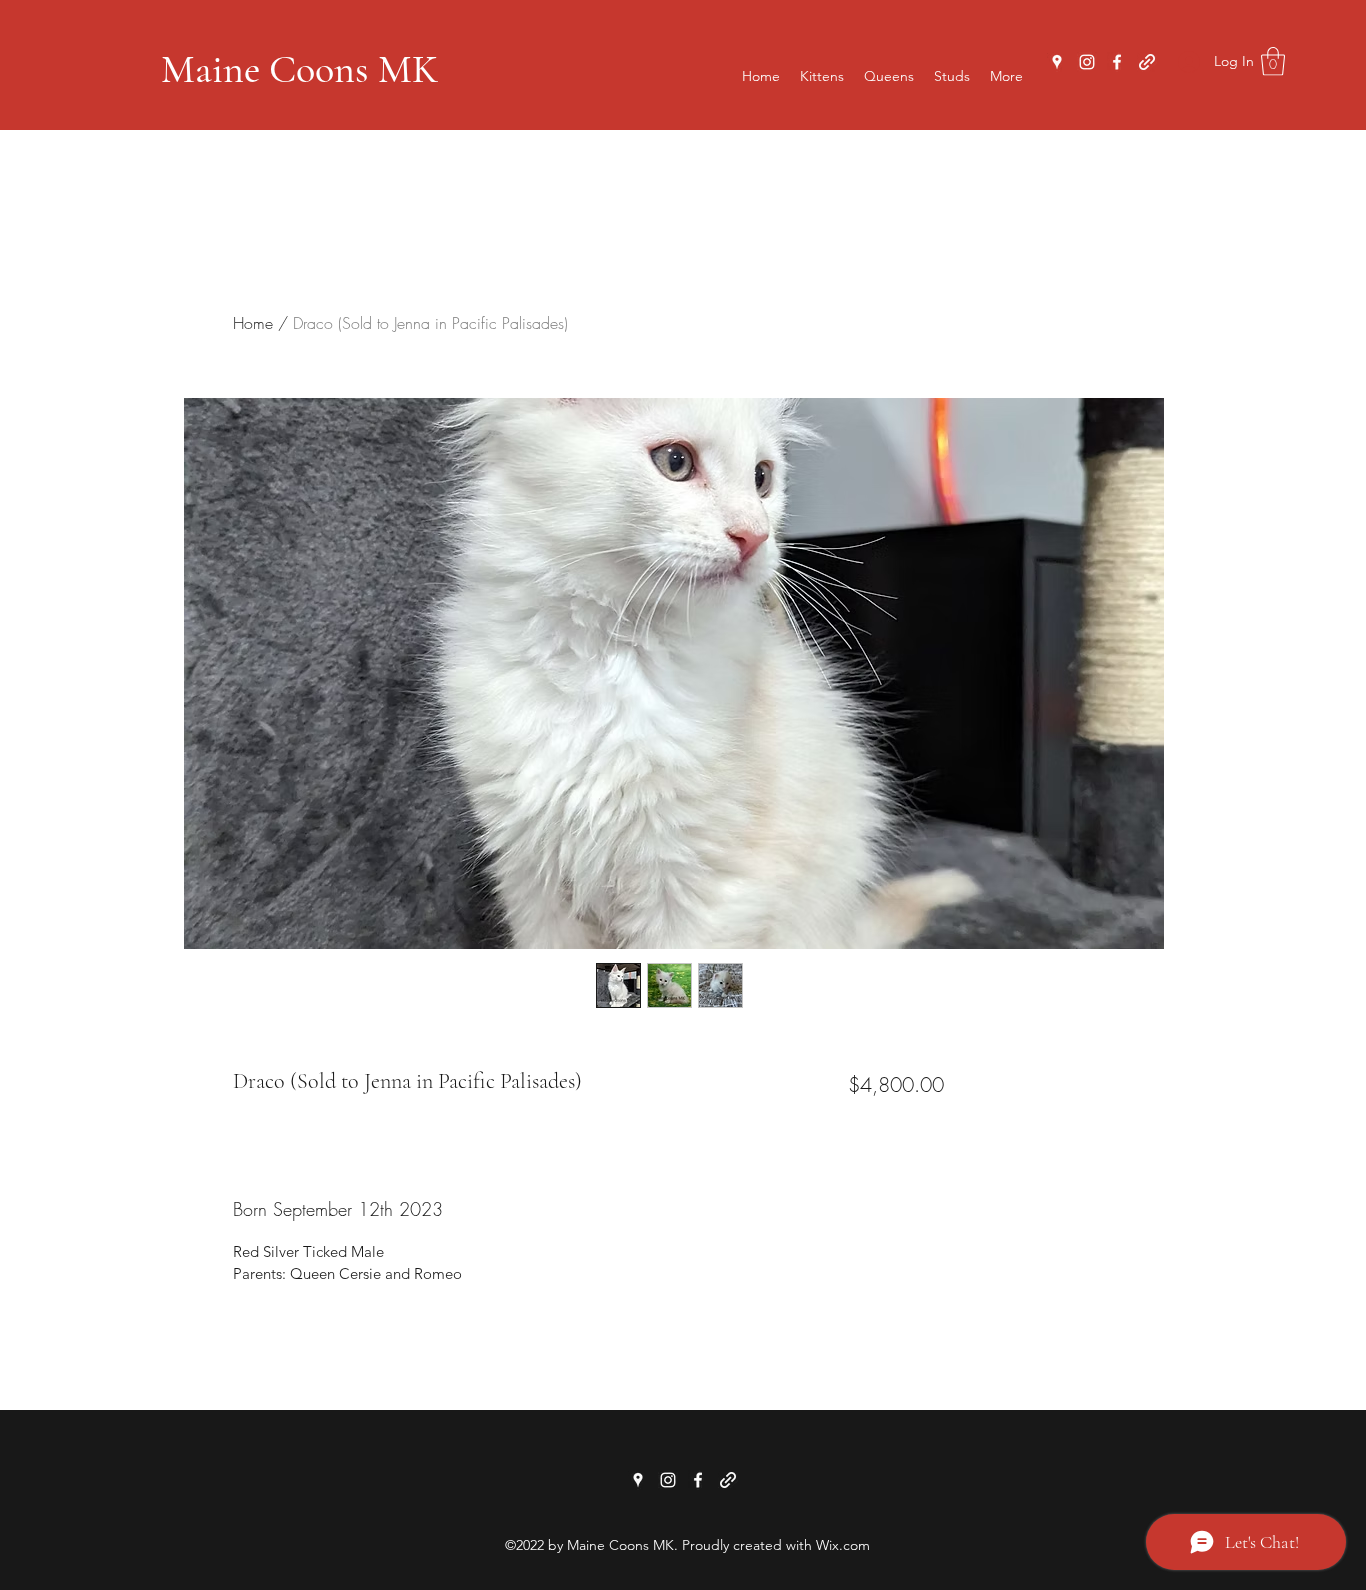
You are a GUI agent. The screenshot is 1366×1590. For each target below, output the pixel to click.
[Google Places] (1057, 62)
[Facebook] (1117, 62)
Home (253, 323)
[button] (1273, 61)
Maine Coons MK (299, 69)
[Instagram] (1087, 62)
